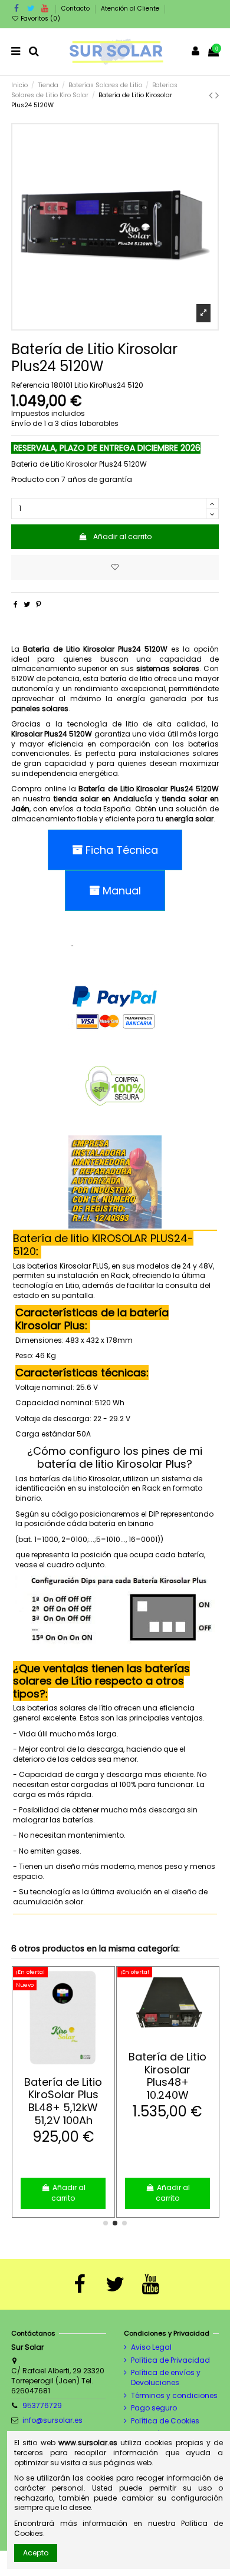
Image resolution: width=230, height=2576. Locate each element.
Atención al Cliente (130, 9)
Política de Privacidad (170, 2360)
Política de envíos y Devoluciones (166, 2378)
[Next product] (217, 95)
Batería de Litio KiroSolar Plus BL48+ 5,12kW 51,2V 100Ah (63, 2101)
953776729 (42, 2405)
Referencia (30, 385)
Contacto (76, 9)
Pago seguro (154, 2408)
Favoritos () (40, 19)
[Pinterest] (39, 604)
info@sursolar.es (52, 2420)
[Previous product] (212, 95)
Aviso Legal (151, 2347)
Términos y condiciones (174, 2396)
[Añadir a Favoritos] (115, 567)
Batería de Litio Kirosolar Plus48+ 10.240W (167, 2076)
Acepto (36, 2553)
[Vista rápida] (70, 2065)
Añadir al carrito (122, 536)
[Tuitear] (27, 604)
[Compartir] (16, 604)
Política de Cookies (165, 2421)
